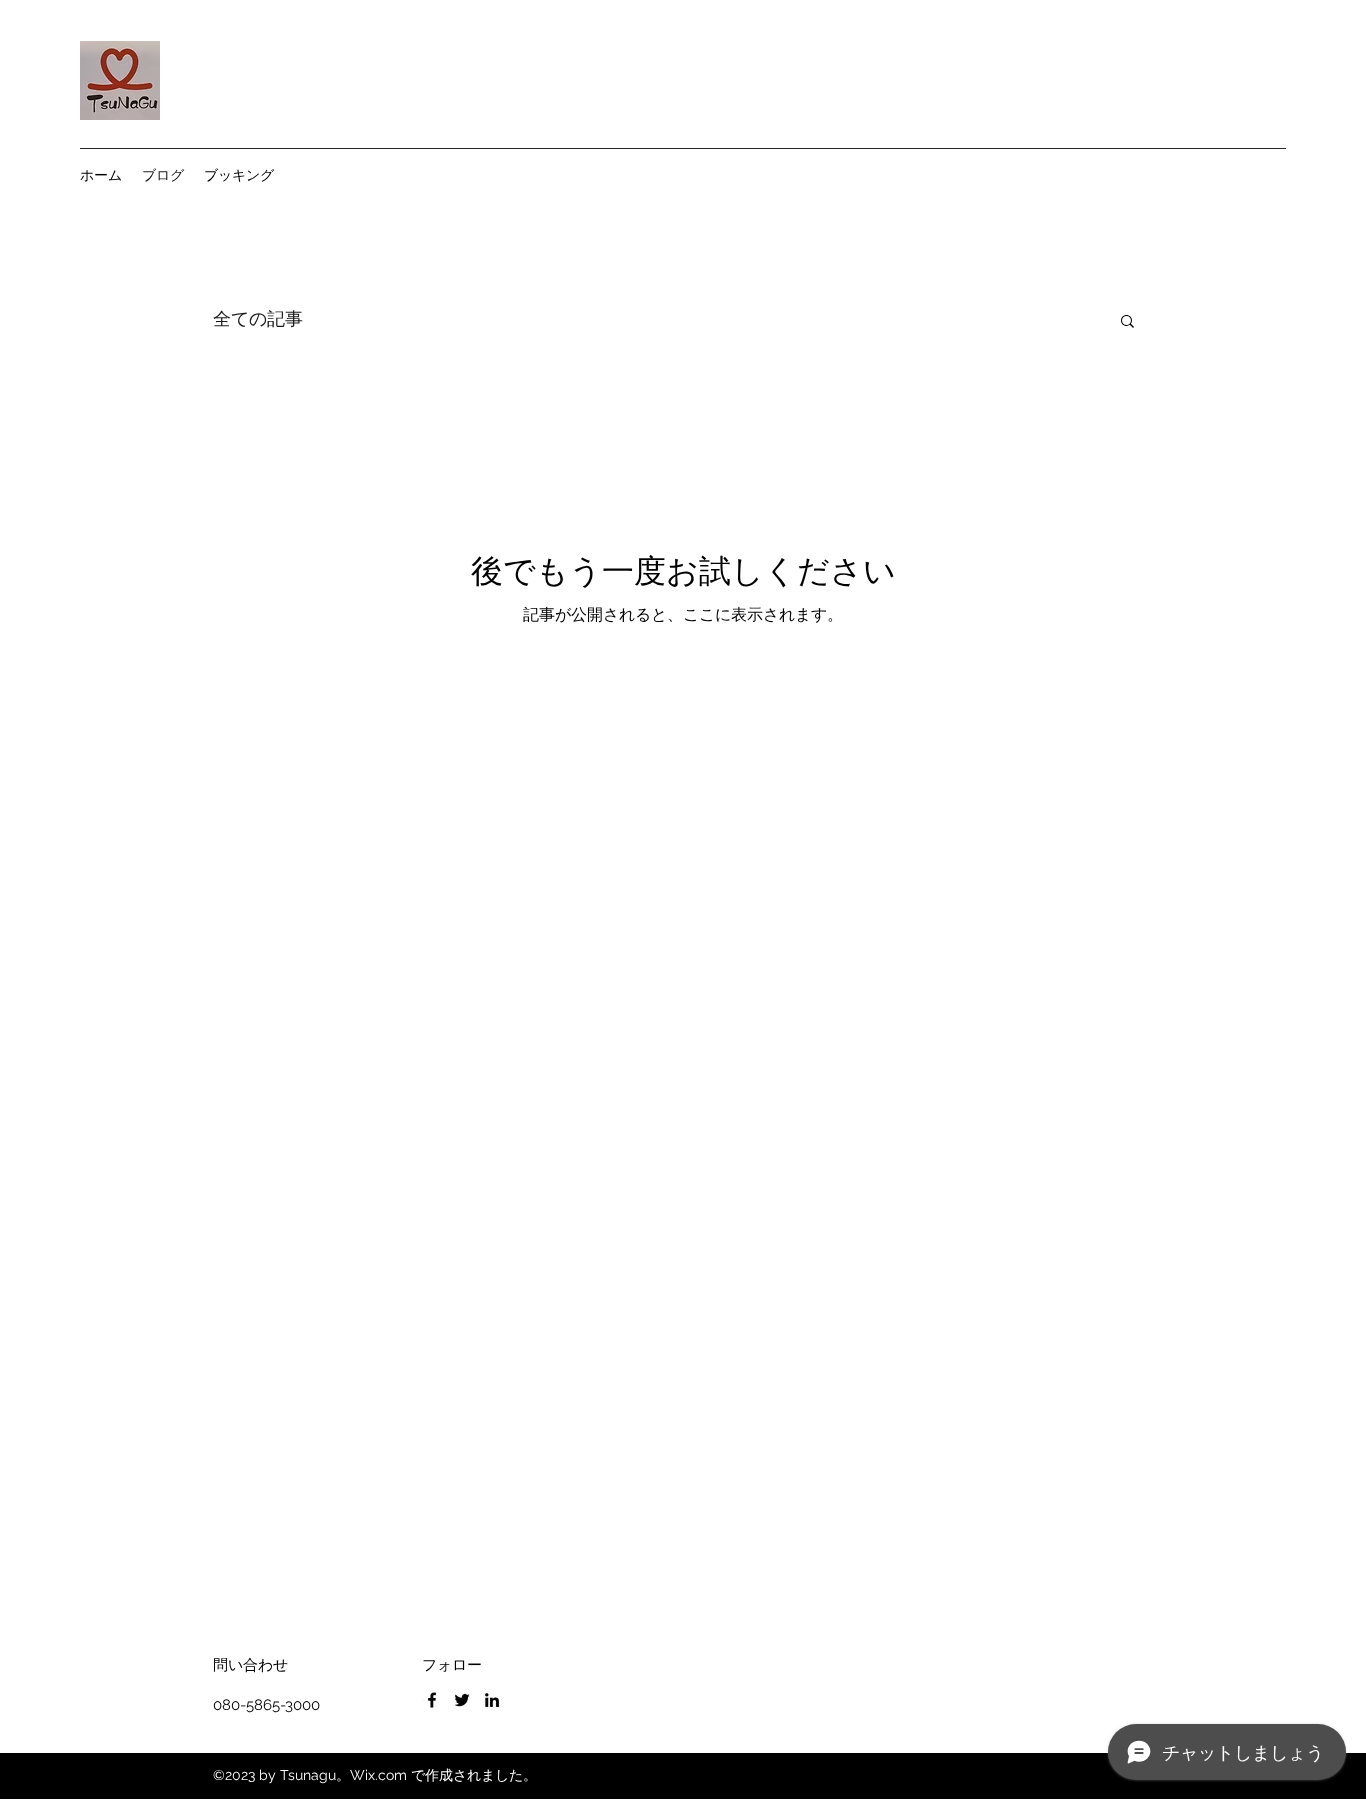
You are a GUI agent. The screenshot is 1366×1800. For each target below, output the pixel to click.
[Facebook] (432, 1700)
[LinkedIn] (492, 1700)
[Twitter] (462, 1700)
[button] (1127, 322)
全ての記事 (258, 319)
